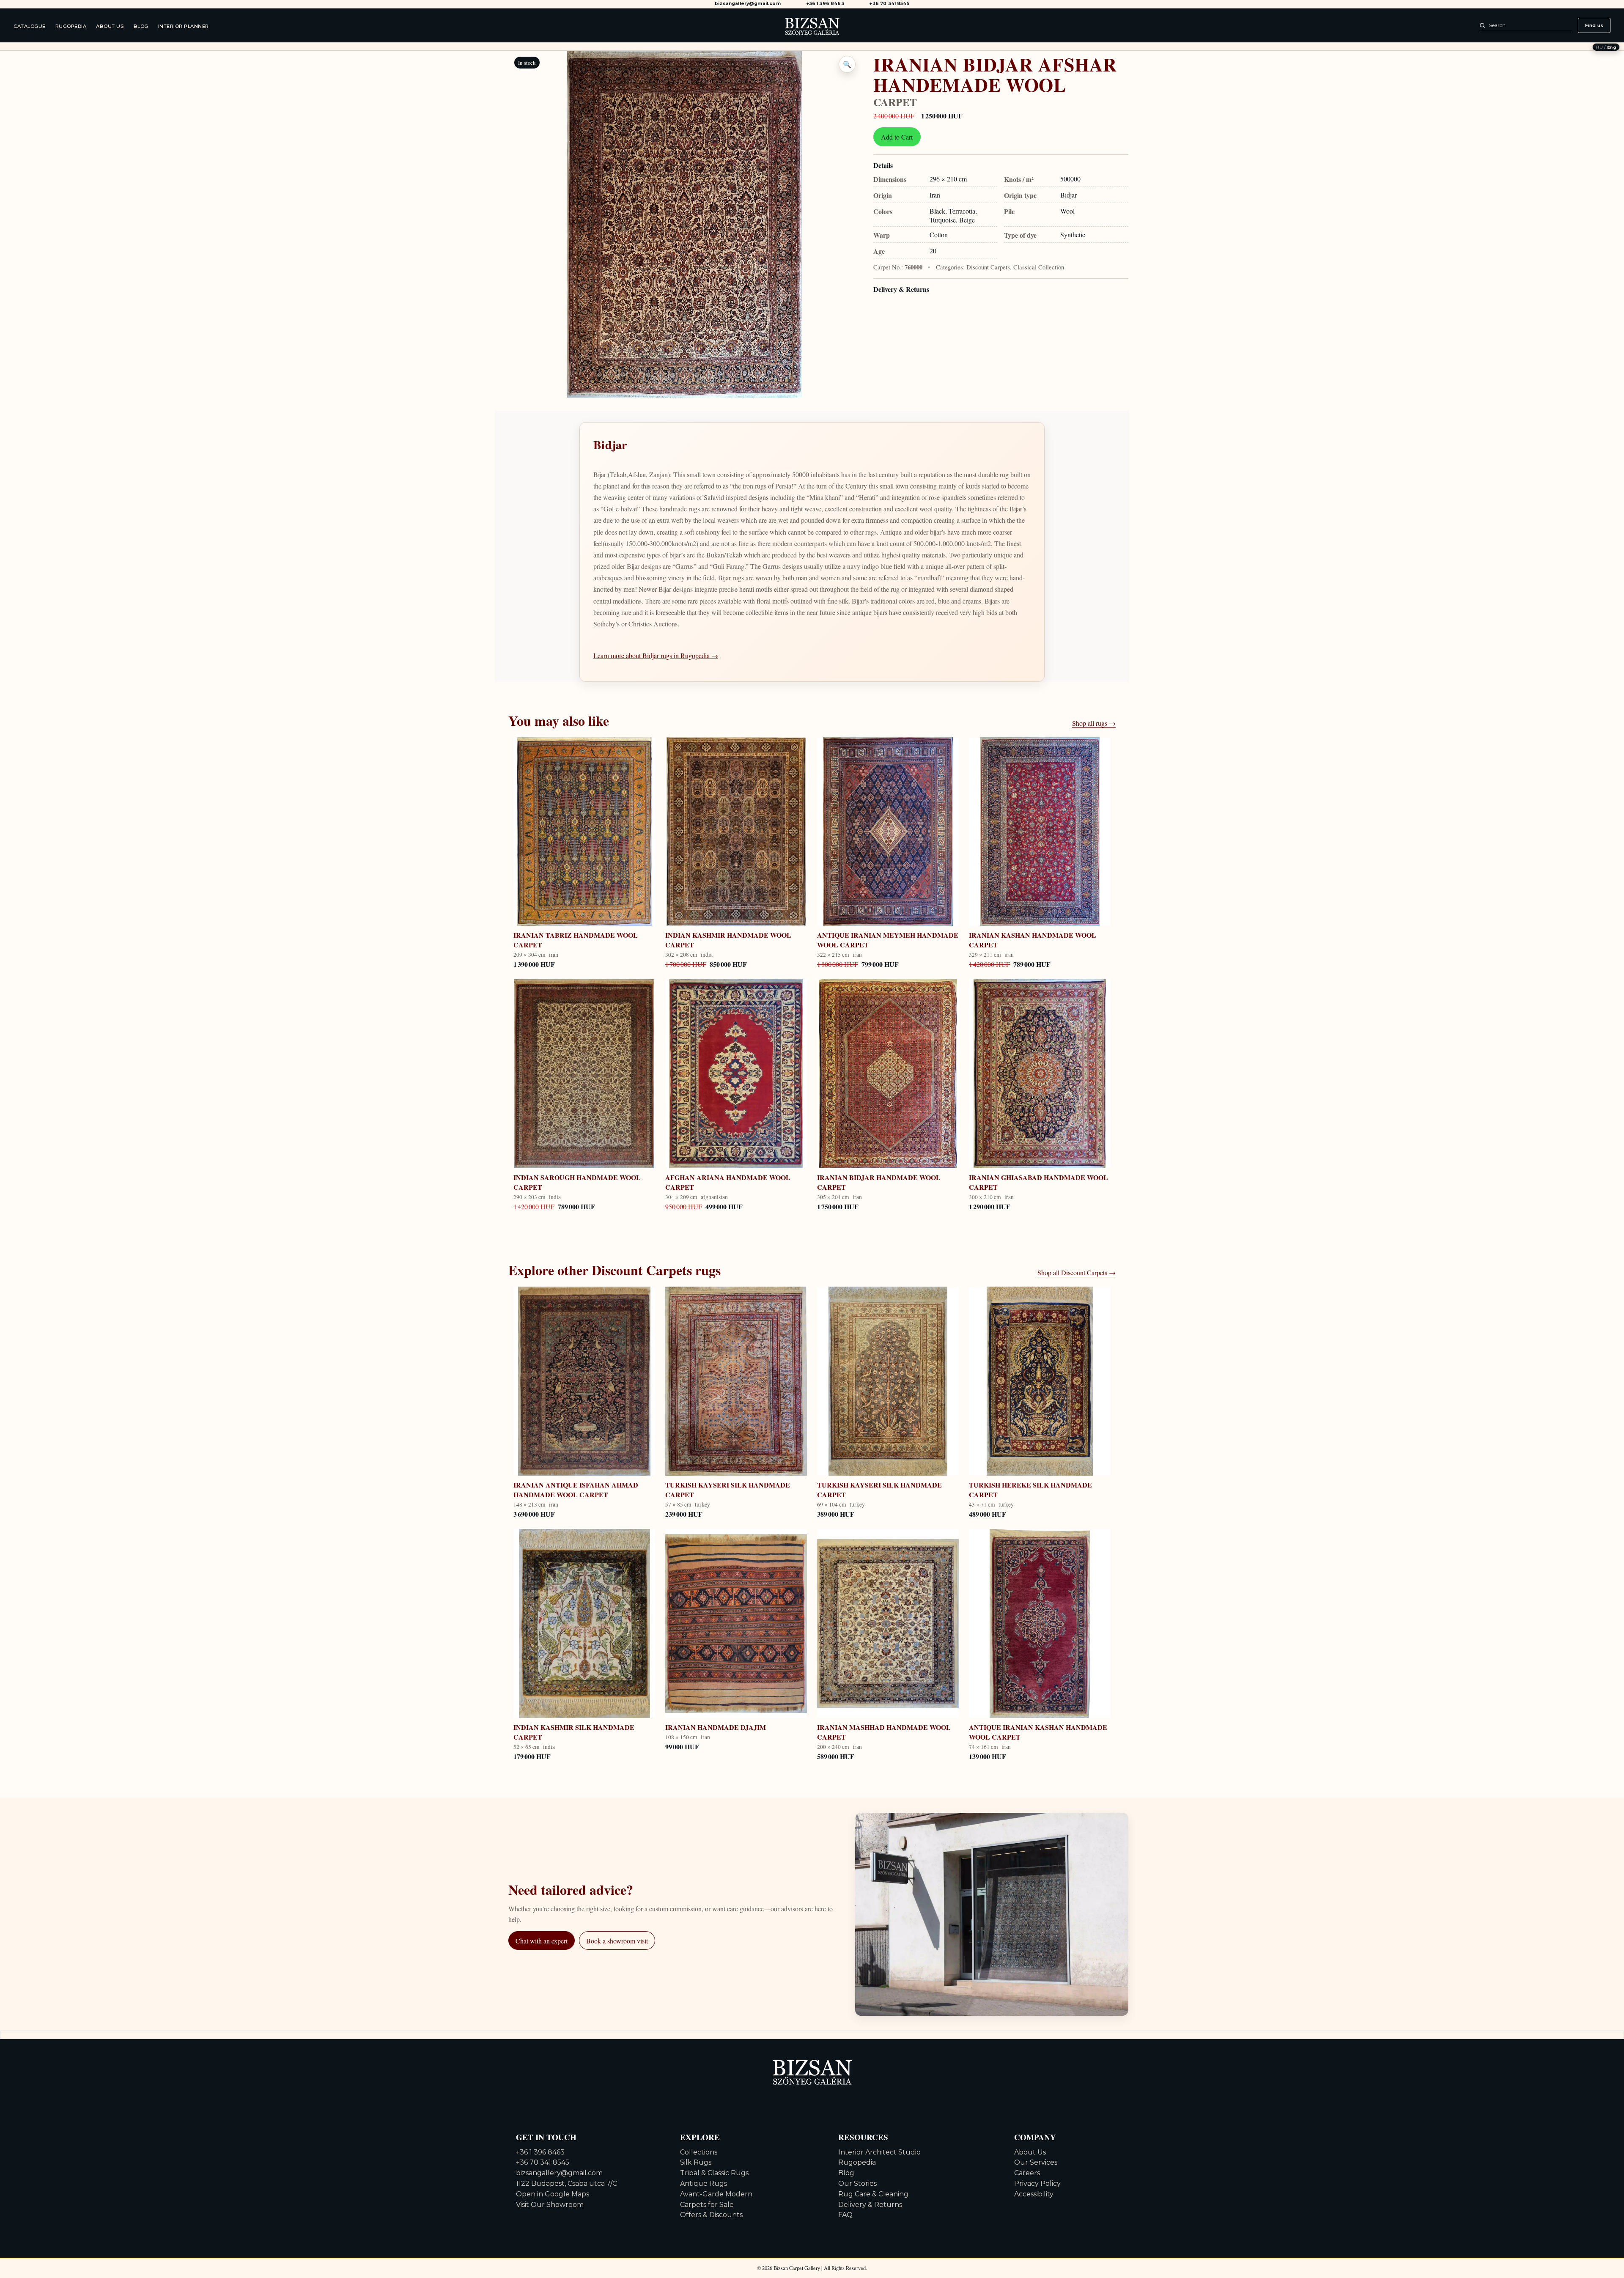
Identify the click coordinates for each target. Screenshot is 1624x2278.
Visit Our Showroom (550, 2205)
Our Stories (857, 2183)
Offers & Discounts (711, 2215)
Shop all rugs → (1094, 723)
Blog (141, 26)
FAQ (845, 2215)
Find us (1594, 25)
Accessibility (1034, 2194)
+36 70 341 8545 (889, 4)
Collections (699, 2152)
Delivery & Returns (901, 289)
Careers (1027, 2173)
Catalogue (30, 26)
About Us (110, 26)
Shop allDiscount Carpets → (1077, 1272)
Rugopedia (71, 26)
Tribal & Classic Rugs (714, 2173)
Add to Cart (897, 137)
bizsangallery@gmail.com (748, 4)
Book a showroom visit (617, 1941)
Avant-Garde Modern (716, 2194)
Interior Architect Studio (879, 2152)
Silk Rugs (696, 2162)
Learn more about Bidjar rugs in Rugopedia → (656, 655)
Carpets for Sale (707, 2205)
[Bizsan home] (812, 25)
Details (883, 165)
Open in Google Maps (553, 2194)
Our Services (1036, 2162)
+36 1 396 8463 (825, 4)
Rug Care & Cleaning (873, 2194)
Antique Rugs (704, 2183)
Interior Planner (184, 26)
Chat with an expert (542, 1941)
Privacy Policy (1037, 2183)
